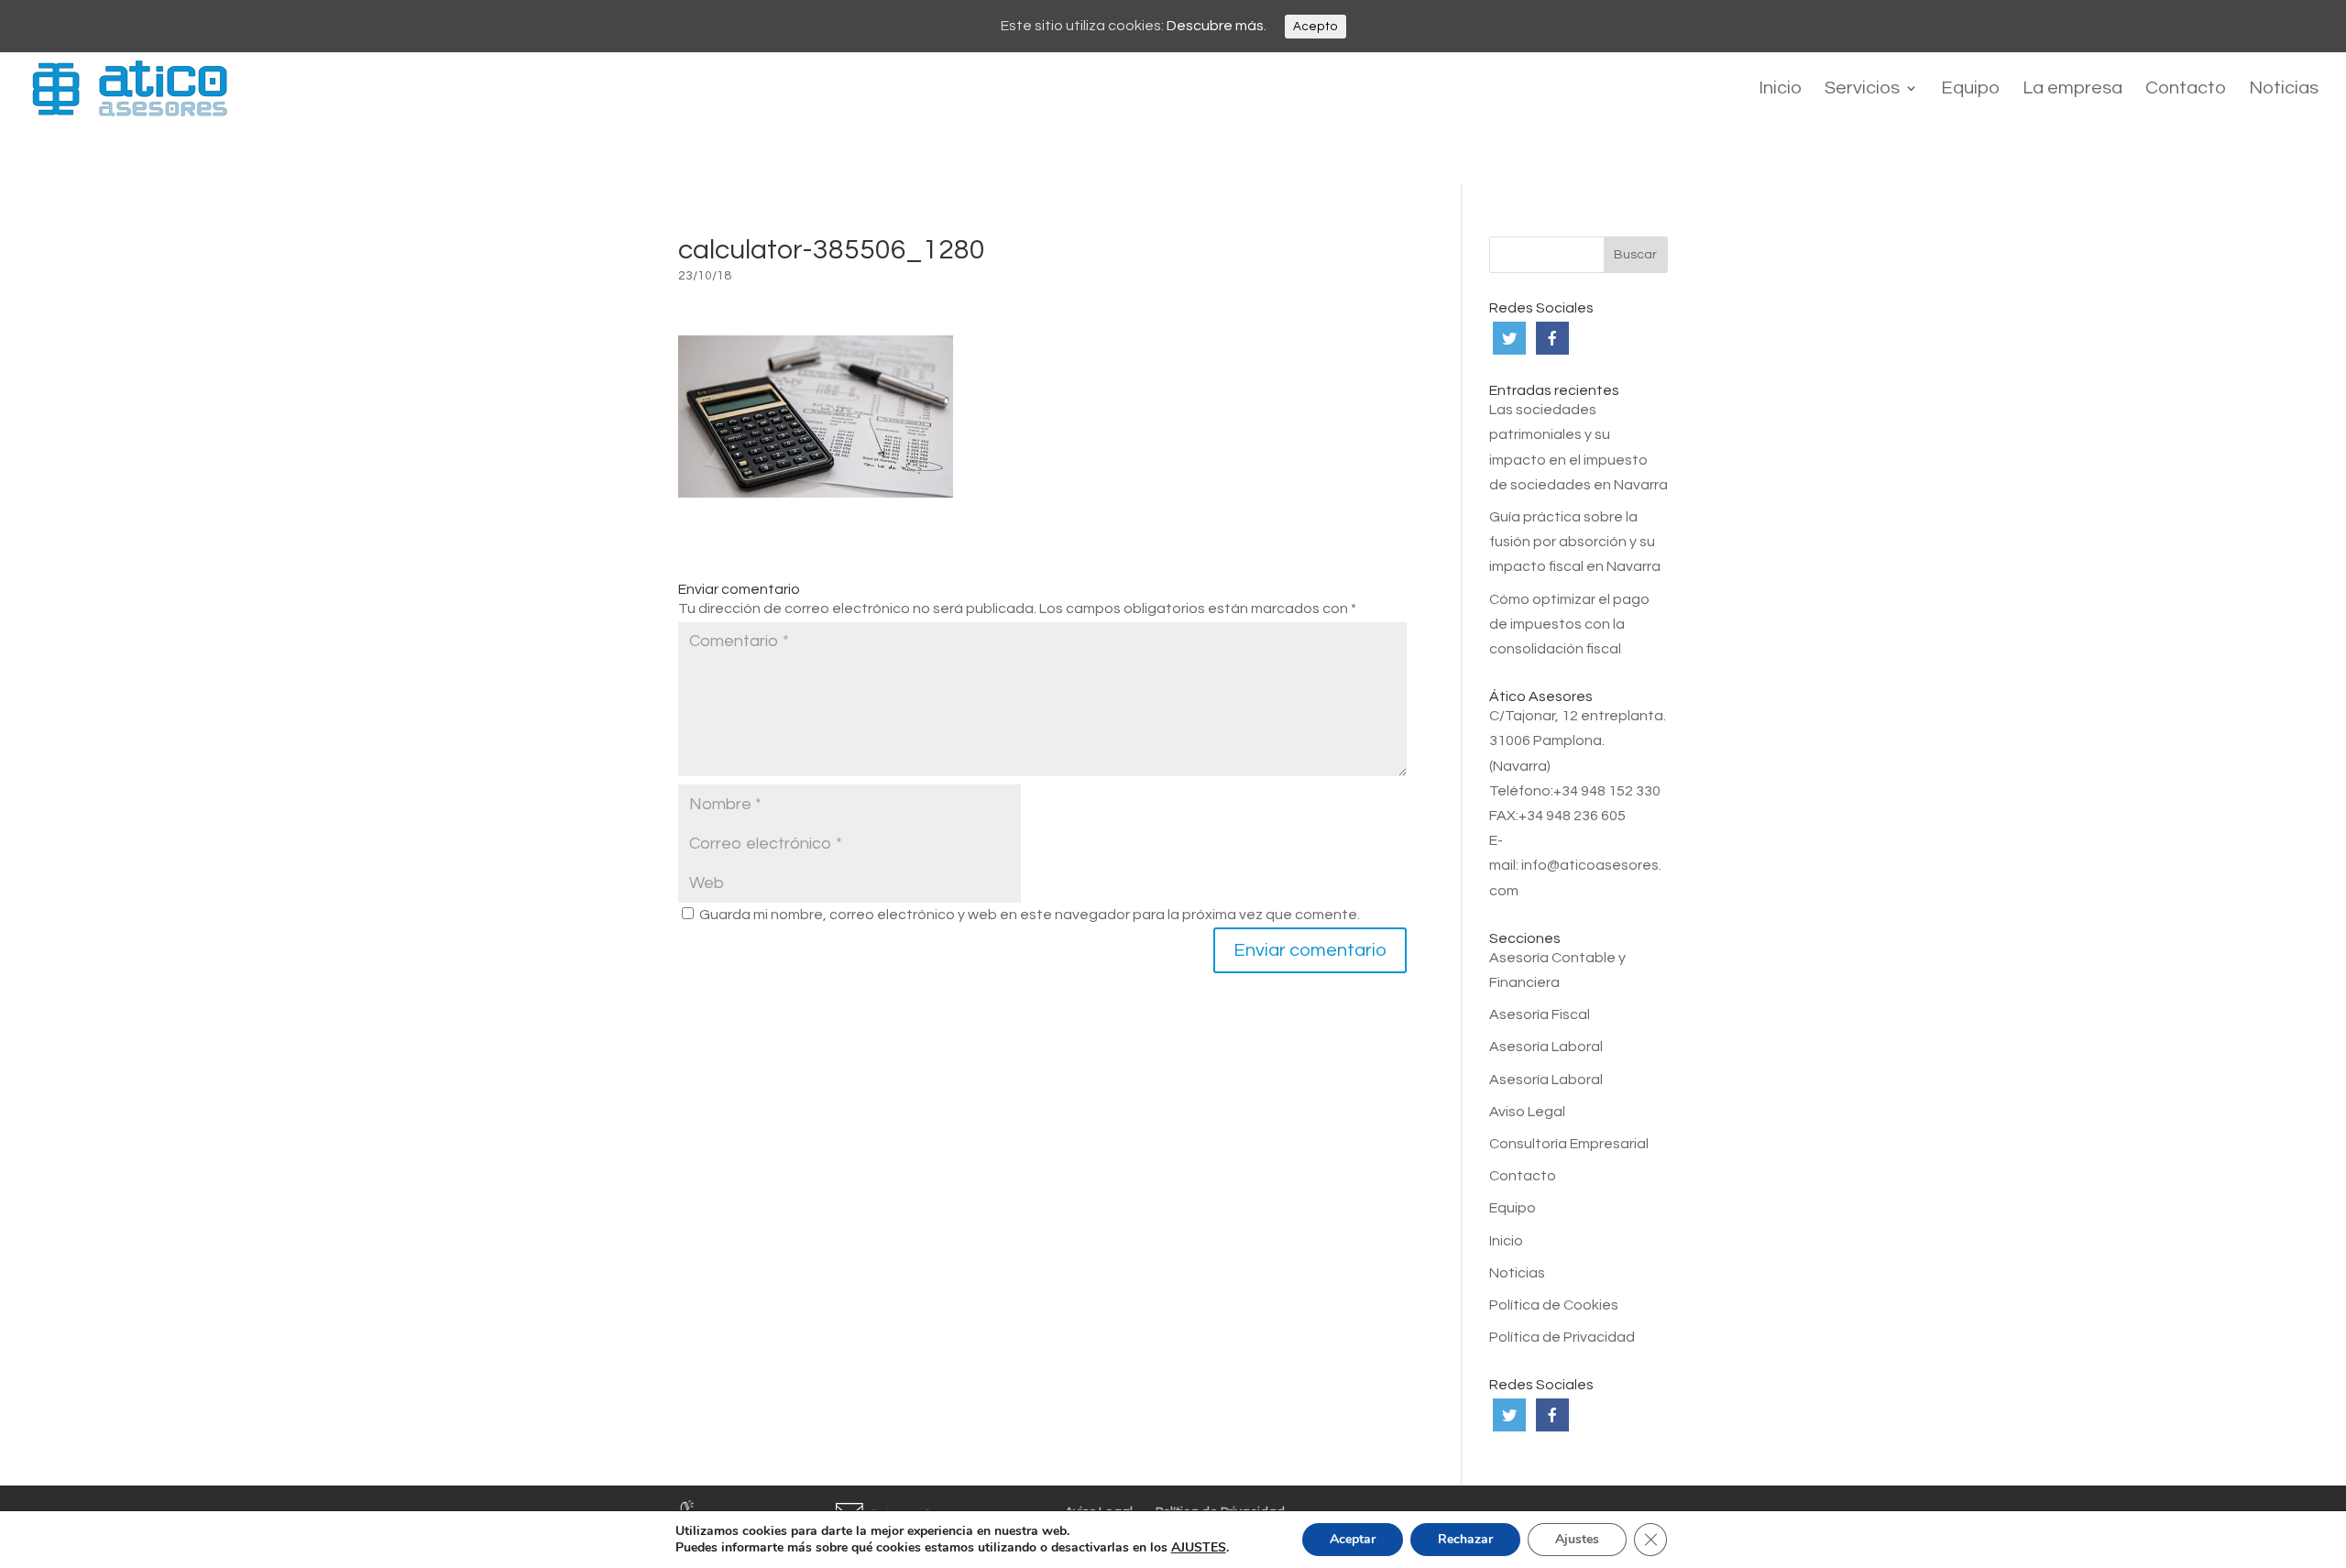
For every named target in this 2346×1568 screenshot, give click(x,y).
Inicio (1780, 89)
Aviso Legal (1527, 1112)
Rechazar (1465, 1539)
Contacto (2186, 89)
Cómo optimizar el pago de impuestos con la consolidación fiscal (1569, 624)
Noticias (2284, 89)
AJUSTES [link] (1199, 1547)
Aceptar (1353, 1539)
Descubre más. (1217, 26)
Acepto (1316, 27)
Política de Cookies (1554, 1305)
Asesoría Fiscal (1540, 1014)
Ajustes (1577, 1539)
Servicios (1862, 89)
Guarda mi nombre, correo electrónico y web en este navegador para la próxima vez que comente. (1030, 915)
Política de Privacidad (1562, 1337)
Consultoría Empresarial (1569, 1144)
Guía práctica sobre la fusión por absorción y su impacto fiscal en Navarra (1575, 542)
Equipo (1970, 89)
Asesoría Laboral (1546, 1047)
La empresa (2072, 89)
